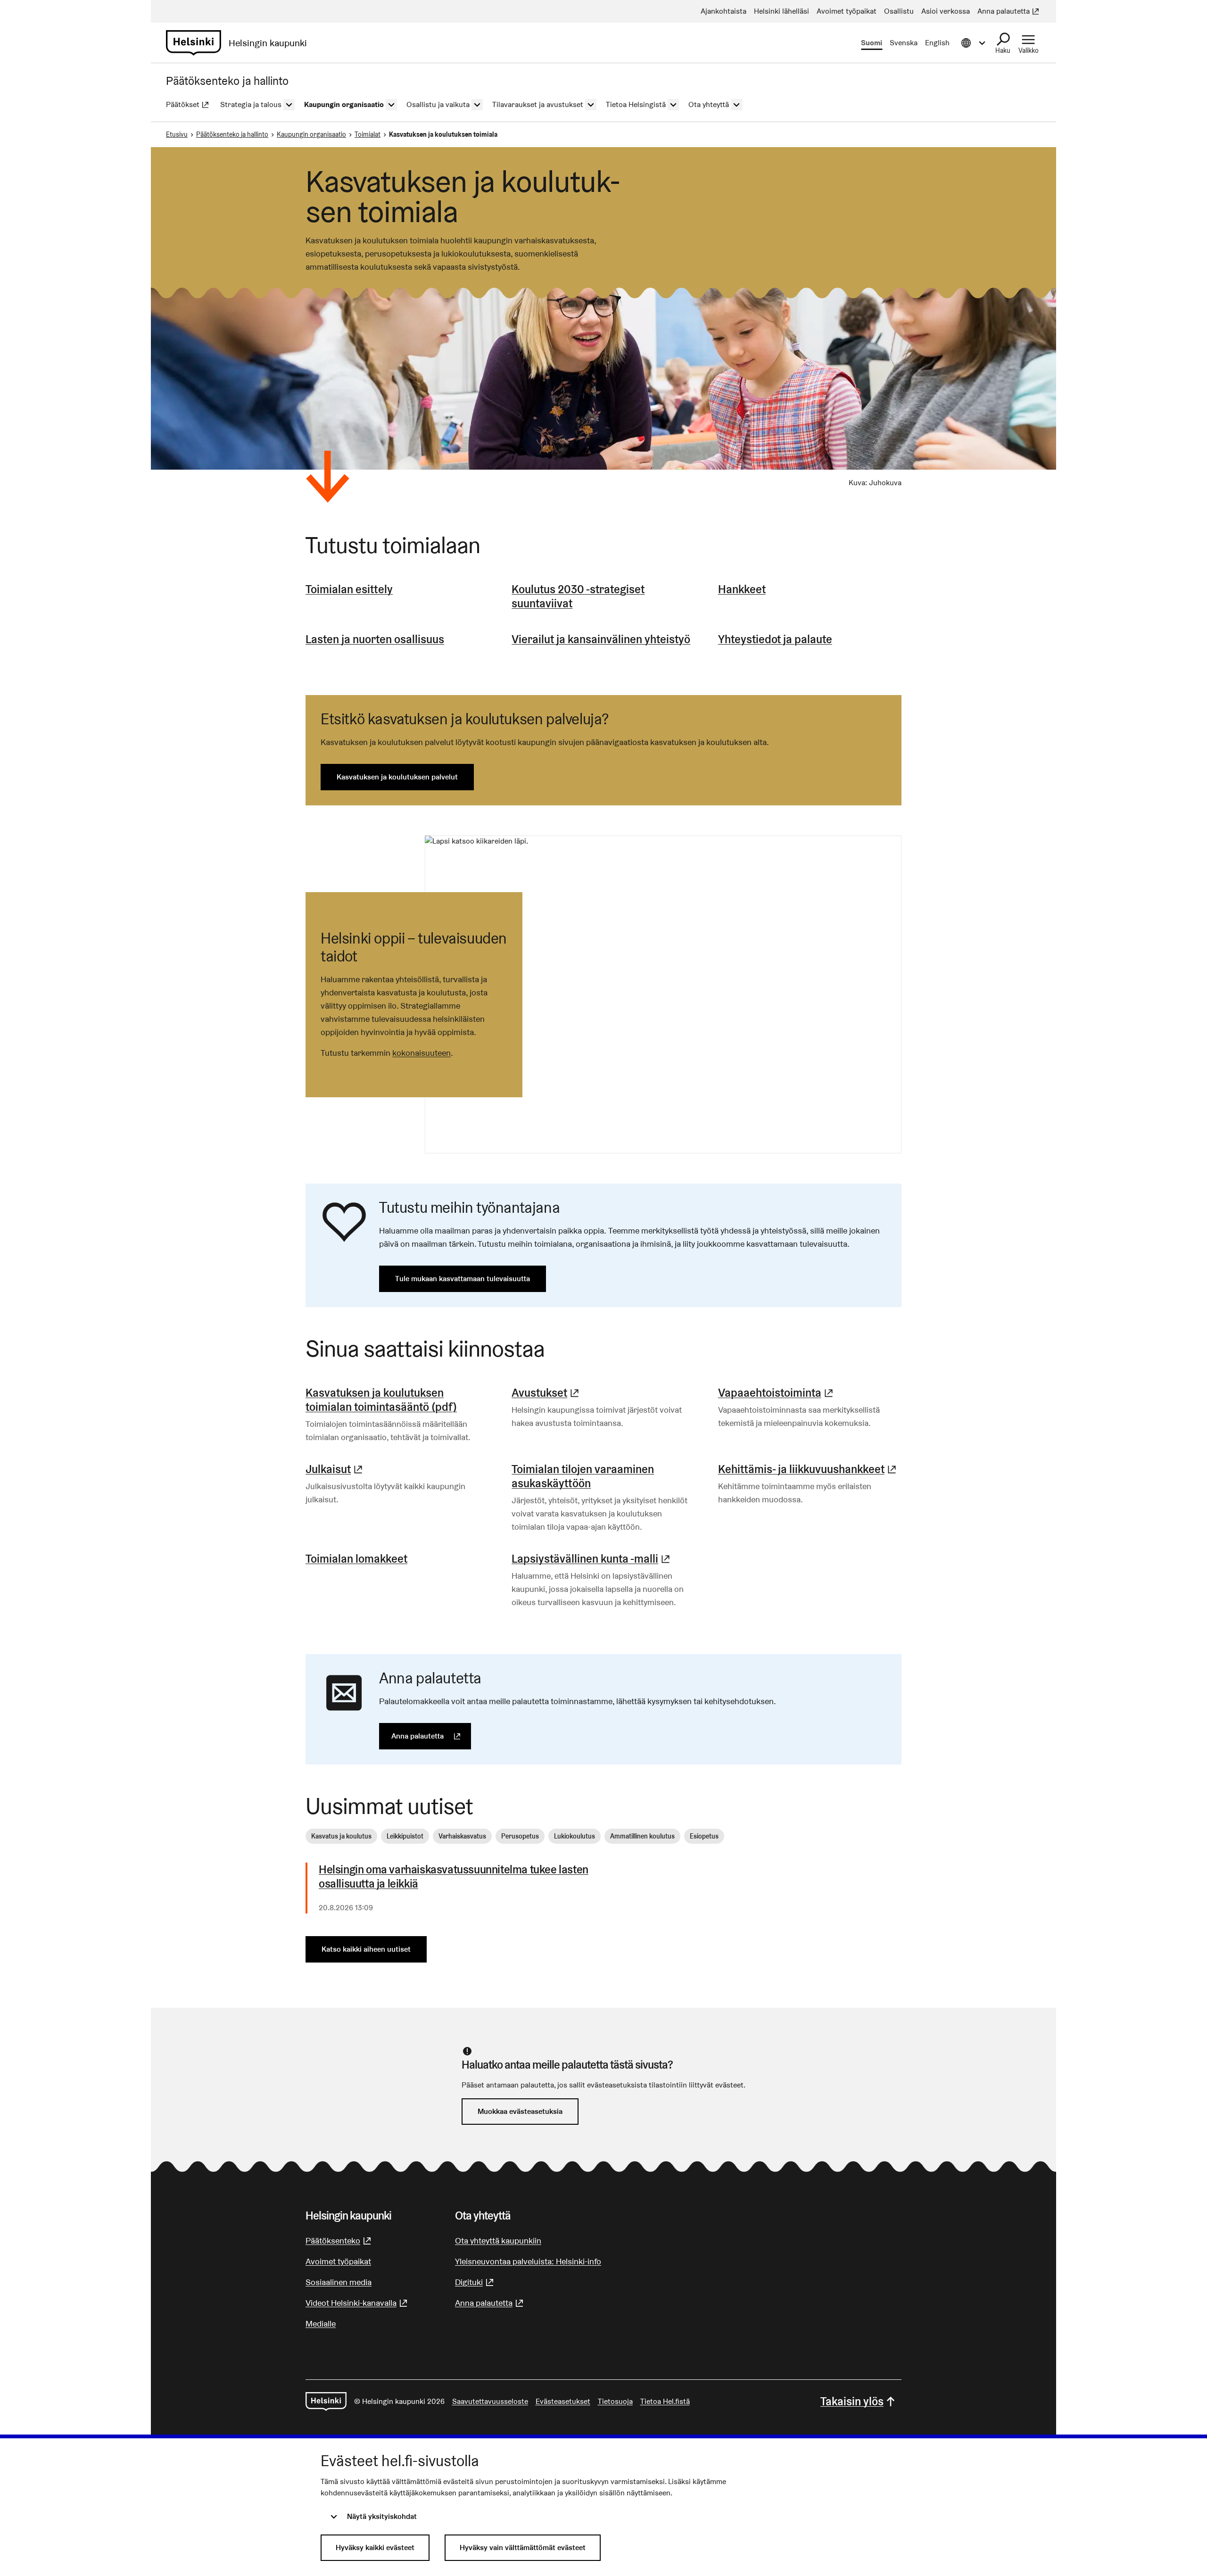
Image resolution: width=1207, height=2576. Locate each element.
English (937, 43)
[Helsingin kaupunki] (326, 2402)
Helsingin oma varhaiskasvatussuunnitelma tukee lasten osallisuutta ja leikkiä (454, 1877)
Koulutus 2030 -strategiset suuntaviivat (578, 596)
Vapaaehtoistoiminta (777, 1393)
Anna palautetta (431, 1736)
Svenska (904, 43)
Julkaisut (335, 1469)
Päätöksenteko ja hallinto (232, 134)
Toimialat (368, 134)
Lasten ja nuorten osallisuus (375, 639)
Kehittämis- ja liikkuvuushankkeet (808, 1469)
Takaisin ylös (852, 2401)
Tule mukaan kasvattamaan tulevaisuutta (463, 1279)
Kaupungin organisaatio (311, 134)
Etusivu (177, 134)
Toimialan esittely (349, 589)
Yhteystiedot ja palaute (775, 639)
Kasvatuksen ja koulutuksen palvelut (397, 777)
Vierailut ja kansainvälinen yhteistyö (601, 639)
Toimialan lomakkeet (356, 1559)
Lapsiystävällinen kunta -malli (592, 1559)
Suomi (872, 43)
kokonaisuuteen (422, 1053)
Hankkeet (742, 589)
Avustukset (546, 1393)
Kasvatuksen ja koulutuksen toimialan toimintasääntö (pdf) (381, 1400)
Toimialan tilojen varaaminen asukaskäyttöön (583, 1476)
